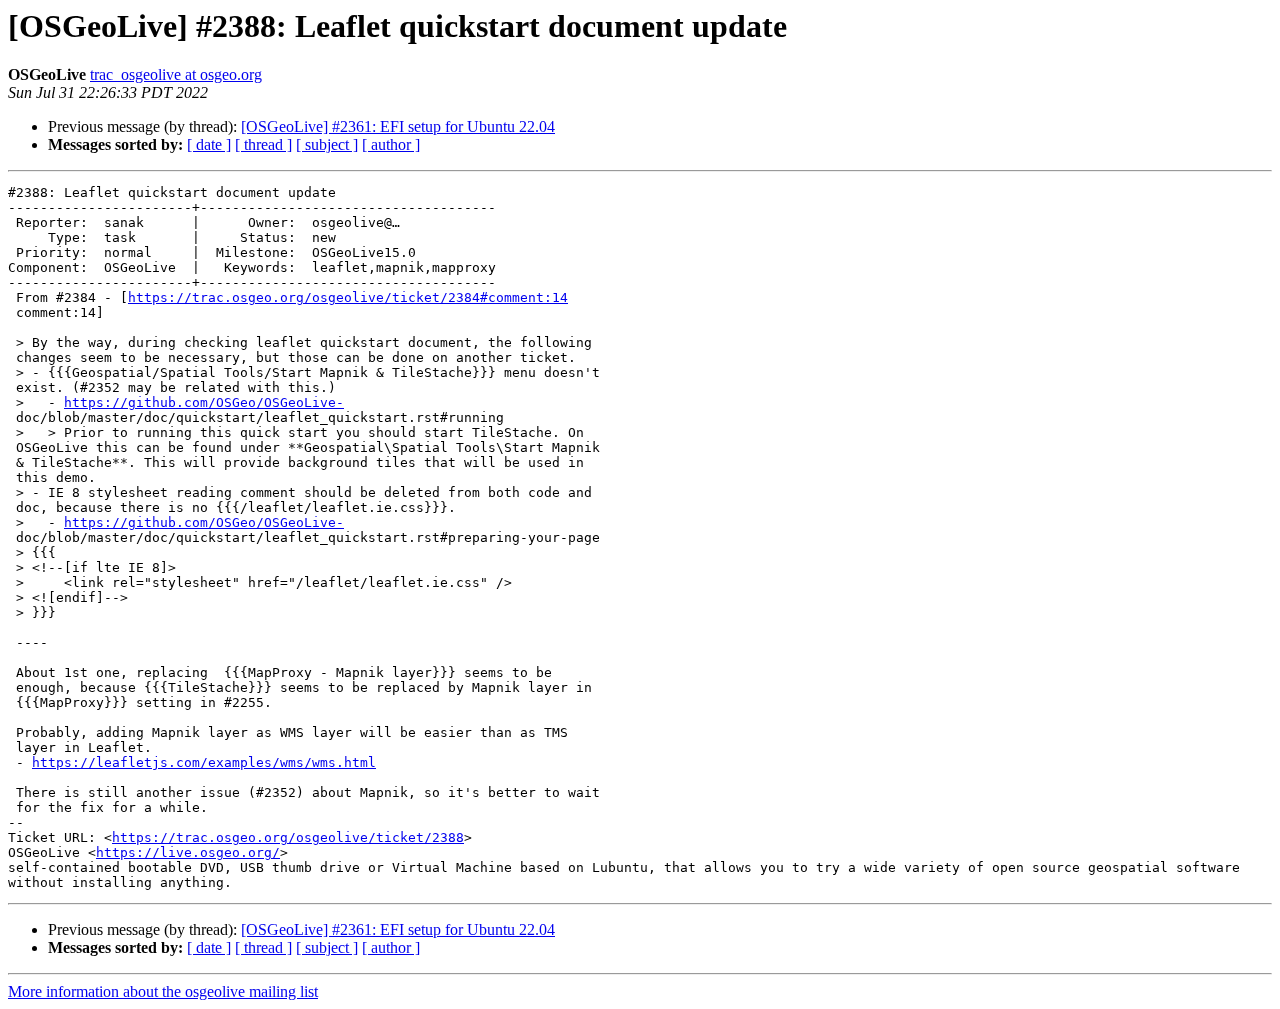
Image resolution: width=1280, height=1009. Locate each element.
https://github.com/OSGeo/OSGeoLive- (204, 402)
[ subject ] (327, 144)
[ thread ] (263, 144)
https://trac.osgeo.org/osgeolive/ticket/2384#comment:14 (348, 297)
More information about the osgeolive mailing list (163, 991)
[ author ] (391, 144)
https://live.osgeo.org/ (188, 852)
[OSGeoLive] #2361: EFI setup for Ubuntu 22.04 (398, 126)
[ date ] (209, 144)
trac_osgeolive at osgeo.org (176, 74)
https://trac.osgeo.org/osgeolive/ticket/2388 (288, 837)
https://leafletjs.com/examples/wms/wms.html (204, 762)
